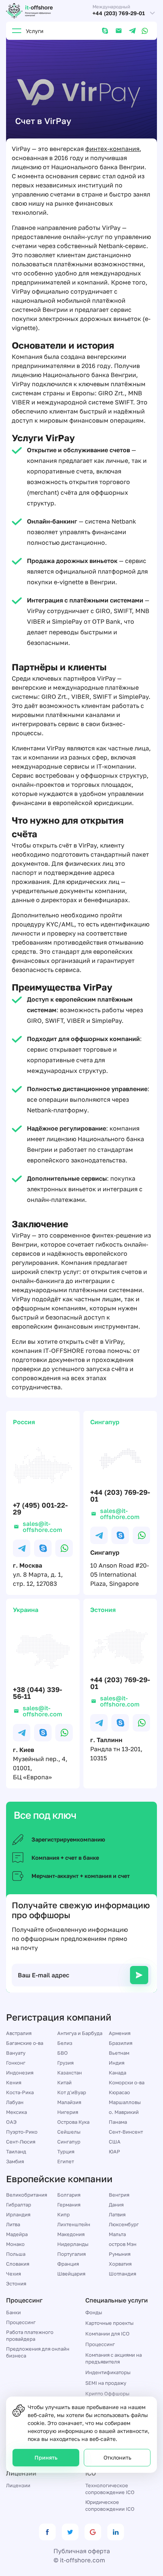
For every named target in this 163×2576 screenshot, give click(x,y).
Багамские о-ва (25, 2043)
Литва (13, 2224)
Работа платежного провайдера (30, 2335)
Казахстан (70, 2073)
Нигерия (68, 2112)
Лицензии (18, 2485)
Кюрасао (119, 2092)
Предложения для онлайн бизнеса (38, 2352)
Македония (71, 2234)
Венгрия (119, 2195)
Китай (64, 2082)
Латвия (117, 2214)
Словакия (18, 2264)
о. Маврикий (124, 2112)
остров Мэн (123, 2244)
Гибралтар (19, 2205)
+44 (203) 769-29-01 (119, 13)
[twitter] (70, 2532)
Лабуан (15, 2102)
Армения (120, 2033)
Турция (66, 2151)
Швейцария (71, 2274)
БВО (63, 2053)
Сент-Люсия (21, 2142)
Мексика (16, 2112)
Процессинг (21, 2322)
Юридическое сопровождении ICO (110, 2505)
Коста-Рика (20, 2092)
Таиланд (16, 2151)
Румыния (120, 2254)
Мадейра (17, 2234)
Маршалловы (125, 2102)
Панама (118, 2122)
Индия (117, 2063)
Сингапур (69, 2142)
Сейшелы (69, 2132)
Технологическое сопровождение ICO (110, 2489)
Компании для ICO (107, 2334)
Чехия (13, 2274)
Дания (116, 2205)
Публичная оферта (82, 2551)
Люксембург (124, 2224)
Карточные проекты (109, 2323)
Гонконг (16, 2063)
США (115, 2142)
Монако (15, 2244)
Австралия (19, 2033)
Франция (68, 2264)
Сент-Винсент (126, 2132)
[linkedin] (116, 2532)
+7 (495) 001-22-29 (40, 1508)
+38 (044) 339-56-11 (38, 1693)
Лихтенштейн (74, 2224)
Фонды (94, 2312)
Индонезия (20, 2073)
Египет (66, 2161)
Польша (16, 2254)
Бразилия (121, 2043)
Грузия (65, 2063)
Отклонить (117, 2457)
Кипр (63, 2214)
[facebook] (47, 2532)
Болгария (69, 2195)
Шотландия (122, 2274)
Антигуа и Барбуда (80, 2033)
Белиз (65, 2043)
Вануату (16, 2053)
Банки (13, 2312)
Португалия (71, 2254)
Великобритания (27, 2195)
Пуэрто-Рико (22, 2132)
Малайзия (69, 2102)
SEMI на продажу (106, 2383)
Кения (14, 2082)
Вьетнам (119, 2053)
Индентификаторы (108, 2372)
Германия (69, 2205)
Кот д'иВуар (72, 2092)
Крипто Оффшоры (107, 2394)
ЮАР (114, 2151)
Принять (46, 2457)
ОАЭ (11, 2122)
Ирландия (18, 2214)
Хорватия (120, 2264)
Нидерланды (73, 2244)
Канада (118, 2073)
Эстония (16, 2283)
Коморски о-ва (127, 2082)
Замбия (15, 2161)
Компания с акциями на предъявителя (114, 2358)
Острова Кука (73, 2122)
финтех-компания (112, 149)
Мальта (117, 2234)
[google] (93, 2532)
